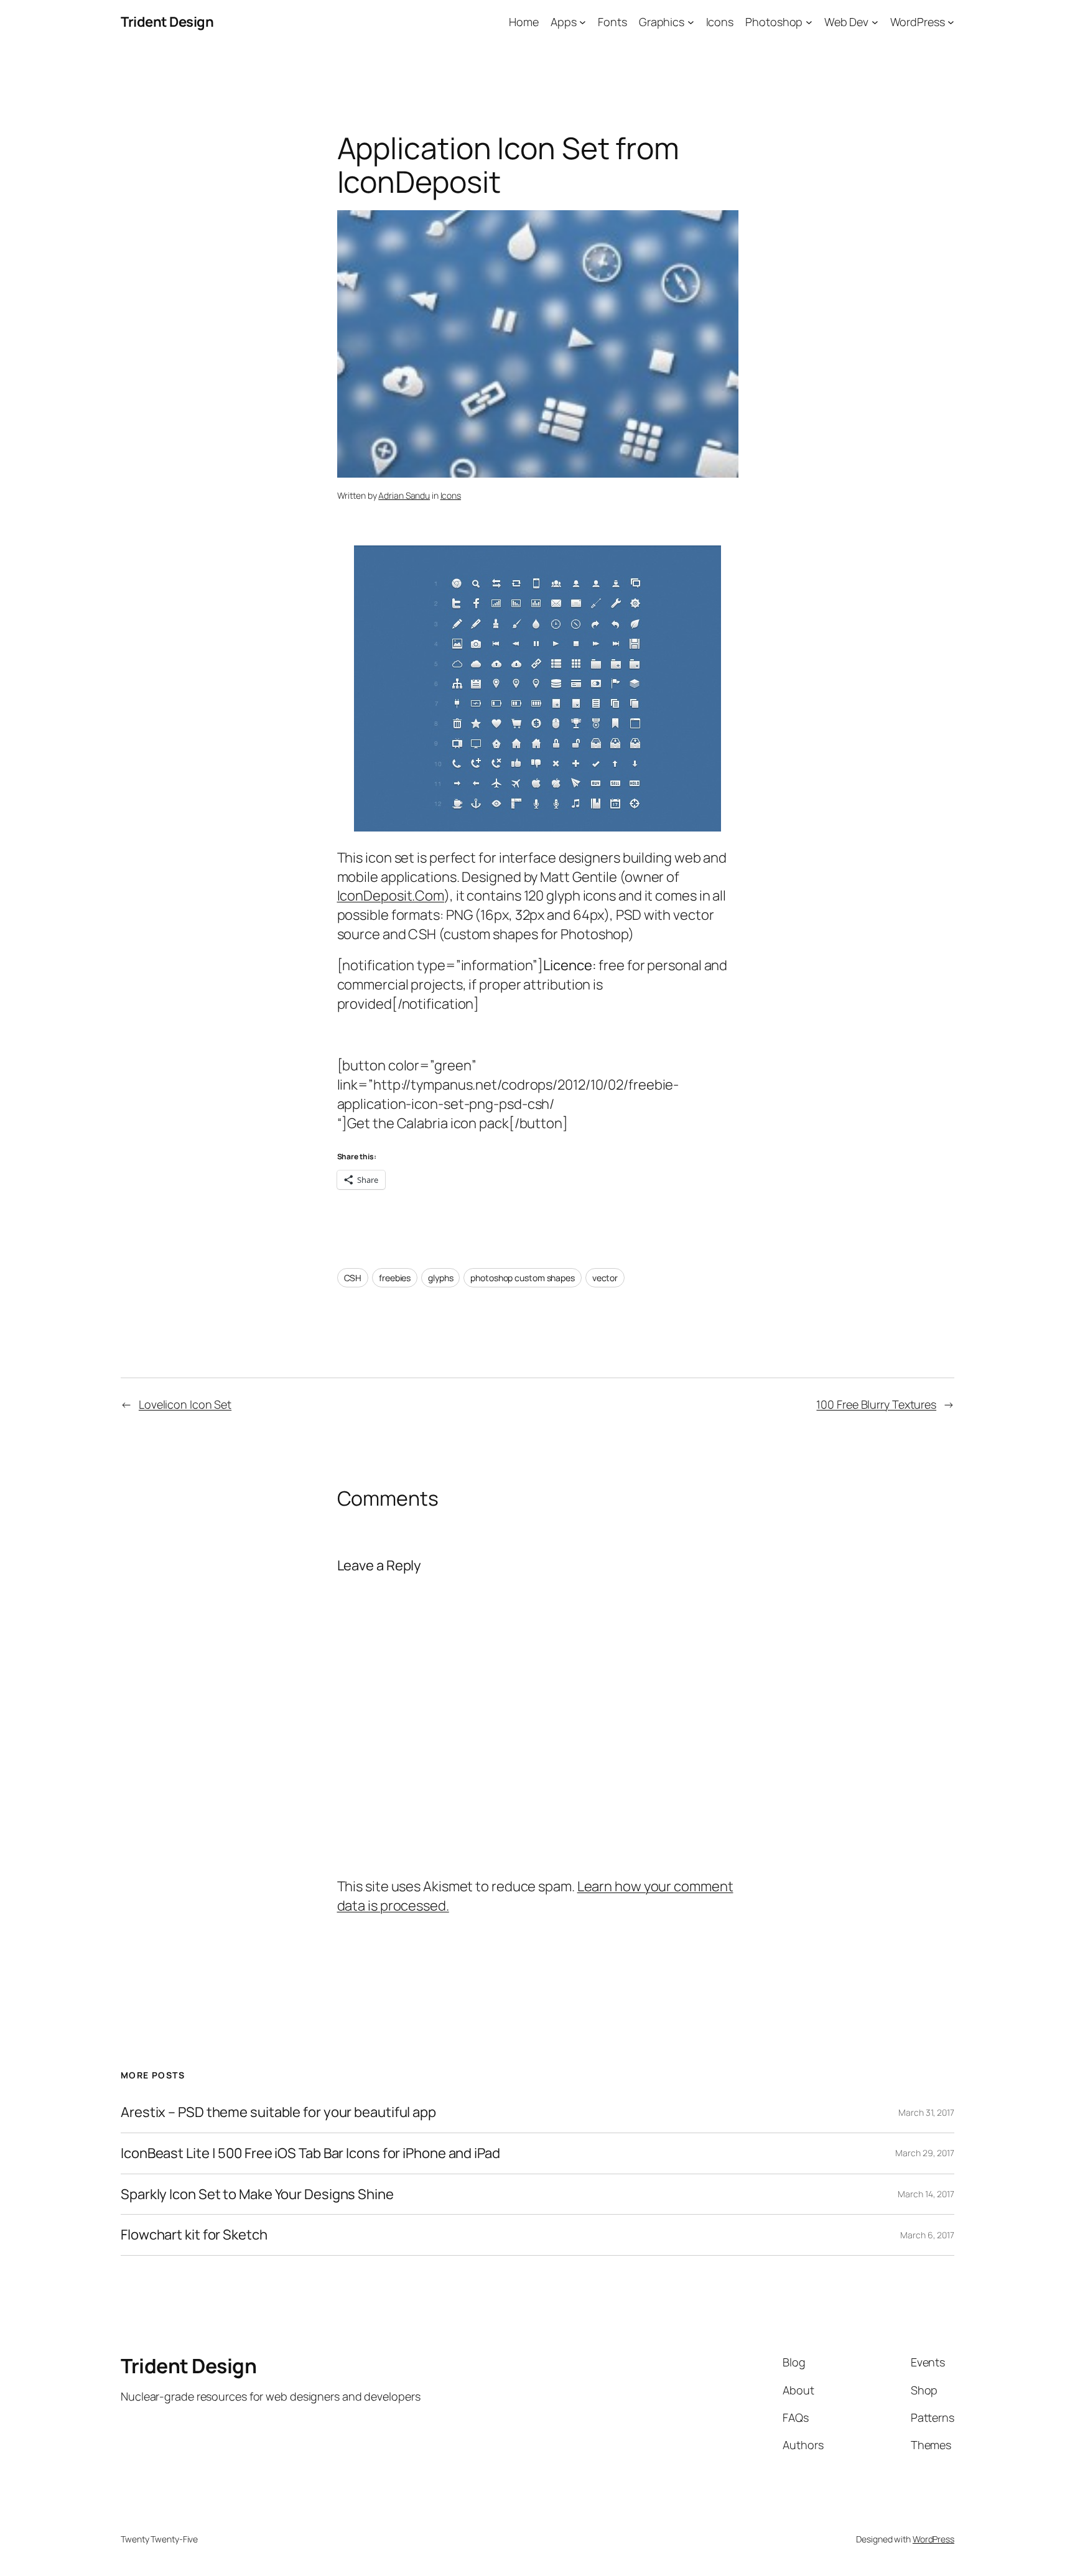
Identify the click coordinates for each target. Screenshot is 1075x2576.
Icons (451, 495)
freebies (395, 1278)
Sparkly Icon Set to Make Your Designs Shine (257, 2194)
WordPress (933, 2539)
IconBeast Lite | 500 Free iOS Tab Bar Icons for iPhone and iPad (310, 2153)
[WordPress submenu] (951, 22)
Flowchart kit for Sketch (194, 2235)
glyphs (440, 1278)
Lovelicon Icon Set (185, 1404)
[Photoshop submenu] (809, 22)
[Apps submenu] (583, 22)
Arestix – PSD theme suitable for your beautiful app (278, 2112)
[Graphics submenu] (691, 22)
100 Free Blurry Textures (876, 1404)
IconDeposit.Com (391, 896)
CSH (353, 1278)
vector (605, 1278)
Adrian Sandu (404, 495)
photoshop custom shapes (523, 1278)
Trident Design (167, 22)
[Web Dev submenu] (875, 22)
